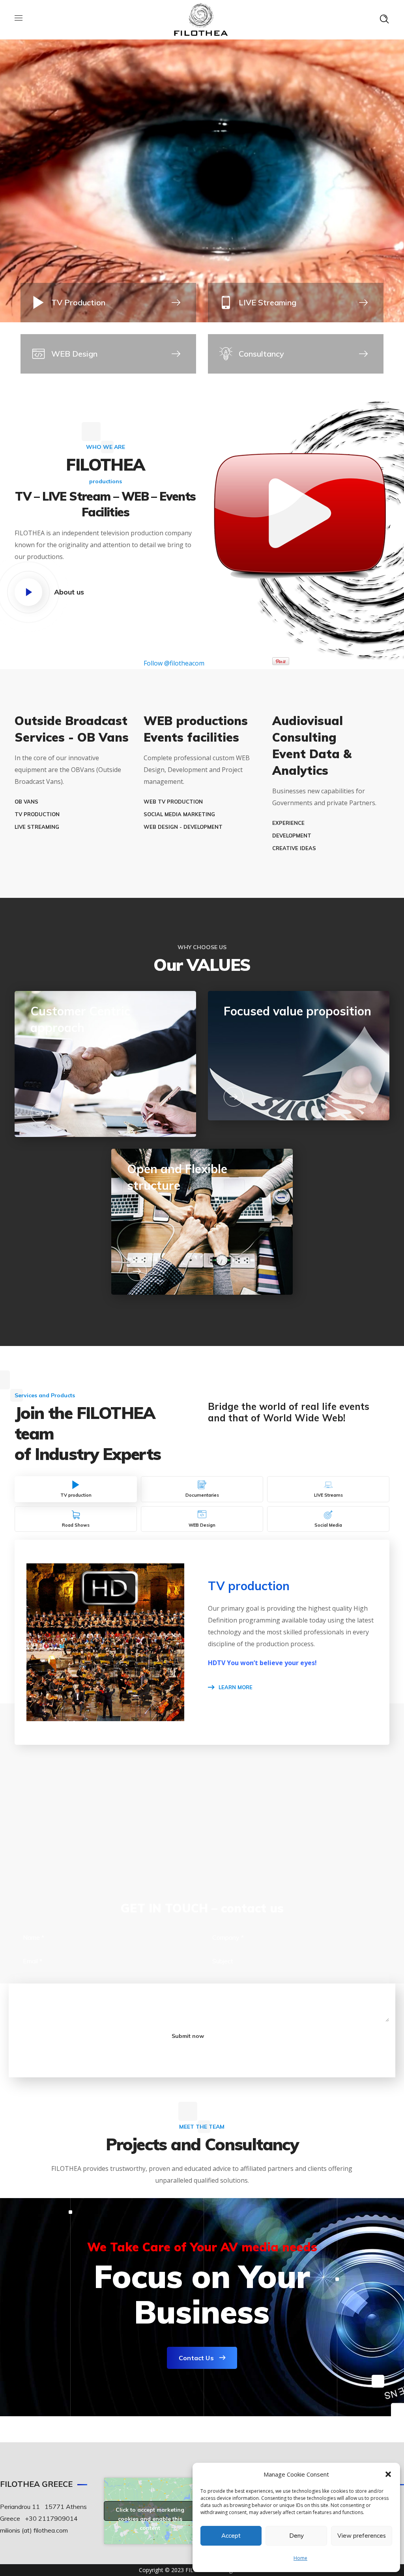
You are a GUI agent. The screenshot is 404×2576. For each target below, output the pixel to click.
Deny (296, 2536)
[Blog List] (108, 303)
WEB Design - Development (183, 827)
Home (300, 2558)
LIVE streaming (37, 827)
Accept (231, 2536)
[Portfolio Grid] (108, 354)
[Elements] (296, 354)
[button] (388, 2474)
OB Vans (26, 802)
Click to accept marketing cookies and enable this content (150, 2513)
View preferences (362, 2536)
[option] (57, 1822)
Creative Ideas (294, 848)
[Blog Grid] (296, 303)
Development (292, 836)
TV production (37, 814)
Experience (288, 823)
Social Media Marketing (179, 814)
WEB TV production (173, 802)
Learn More (236, 1687)
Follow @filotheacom (174, 663)
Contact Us (196, 2358)
